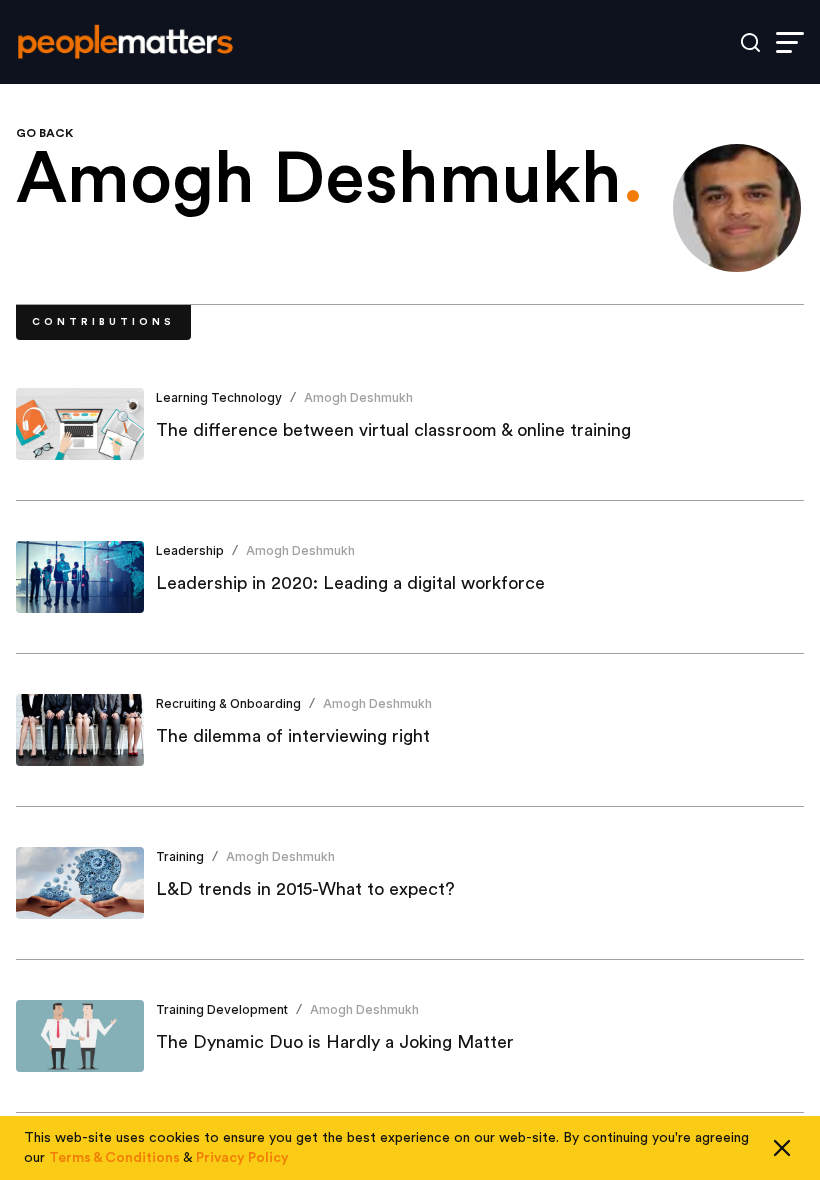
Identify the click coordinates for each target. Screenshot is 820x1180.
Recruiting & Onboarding (228, 703)
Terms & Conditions (114, 1158)
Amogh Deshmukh (358, 397)
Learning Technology (219, 397)
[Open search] (750, 42)
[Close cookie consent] (782, 1148)
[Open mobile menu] (790, 42)
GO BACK (44, 133)
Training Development (222, 1009)
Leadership (190, 550)
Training (180, 856)
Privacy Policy (242, 1158)
